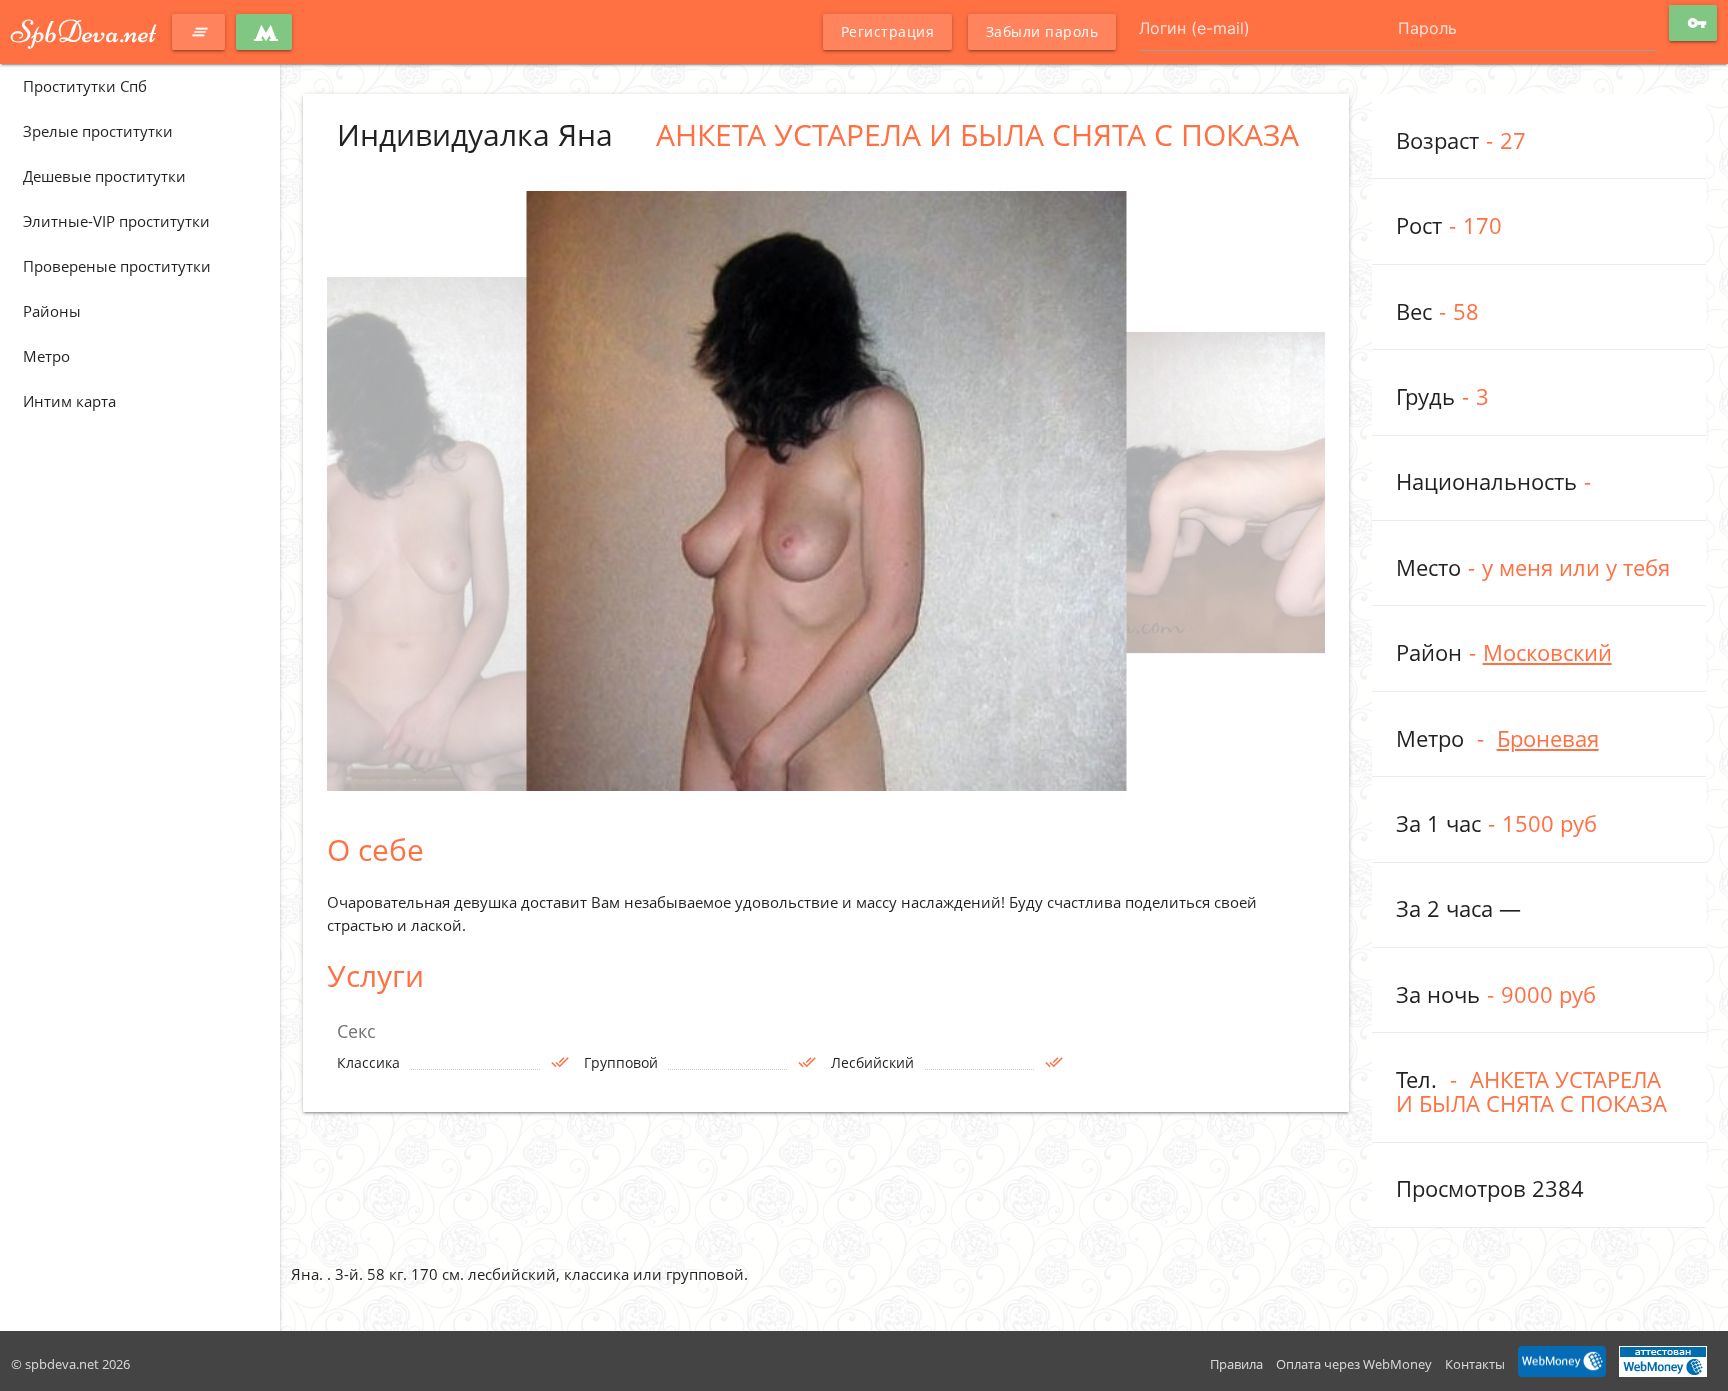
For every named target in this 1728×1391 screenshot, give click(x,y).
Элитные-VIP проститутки (116, 221)
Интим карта (69, 401)
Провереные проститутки (117, 266)
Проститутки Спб (85, 86)
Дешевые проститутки (104, 176)
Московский (1547, 652)
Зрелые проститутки (98, 131)
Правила (1236, 1364)
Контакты (1475, 1364)
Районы (52, 311)
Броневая (1548, 738)
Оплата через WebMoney (1354, 1364)
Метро (46, 356)
